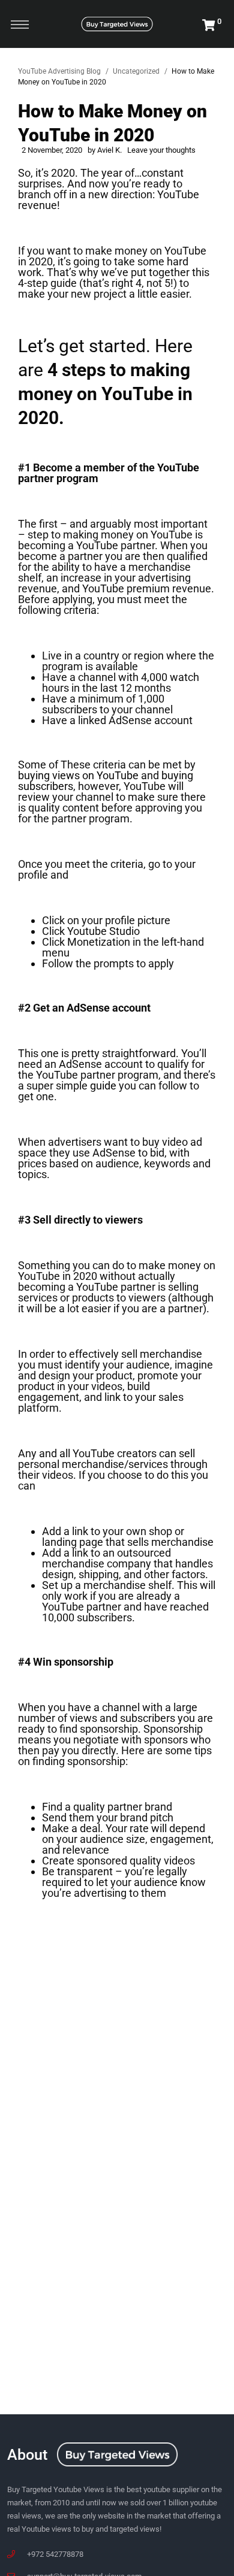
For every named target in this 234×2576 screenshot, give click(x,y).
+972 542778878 (55, 2554)
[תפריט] (20, 24)
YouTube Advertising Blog (59, 71)
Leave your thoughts (161, 150)
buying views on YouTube (78, 775)
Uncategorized (136, 71)
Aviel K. (109, 150)
